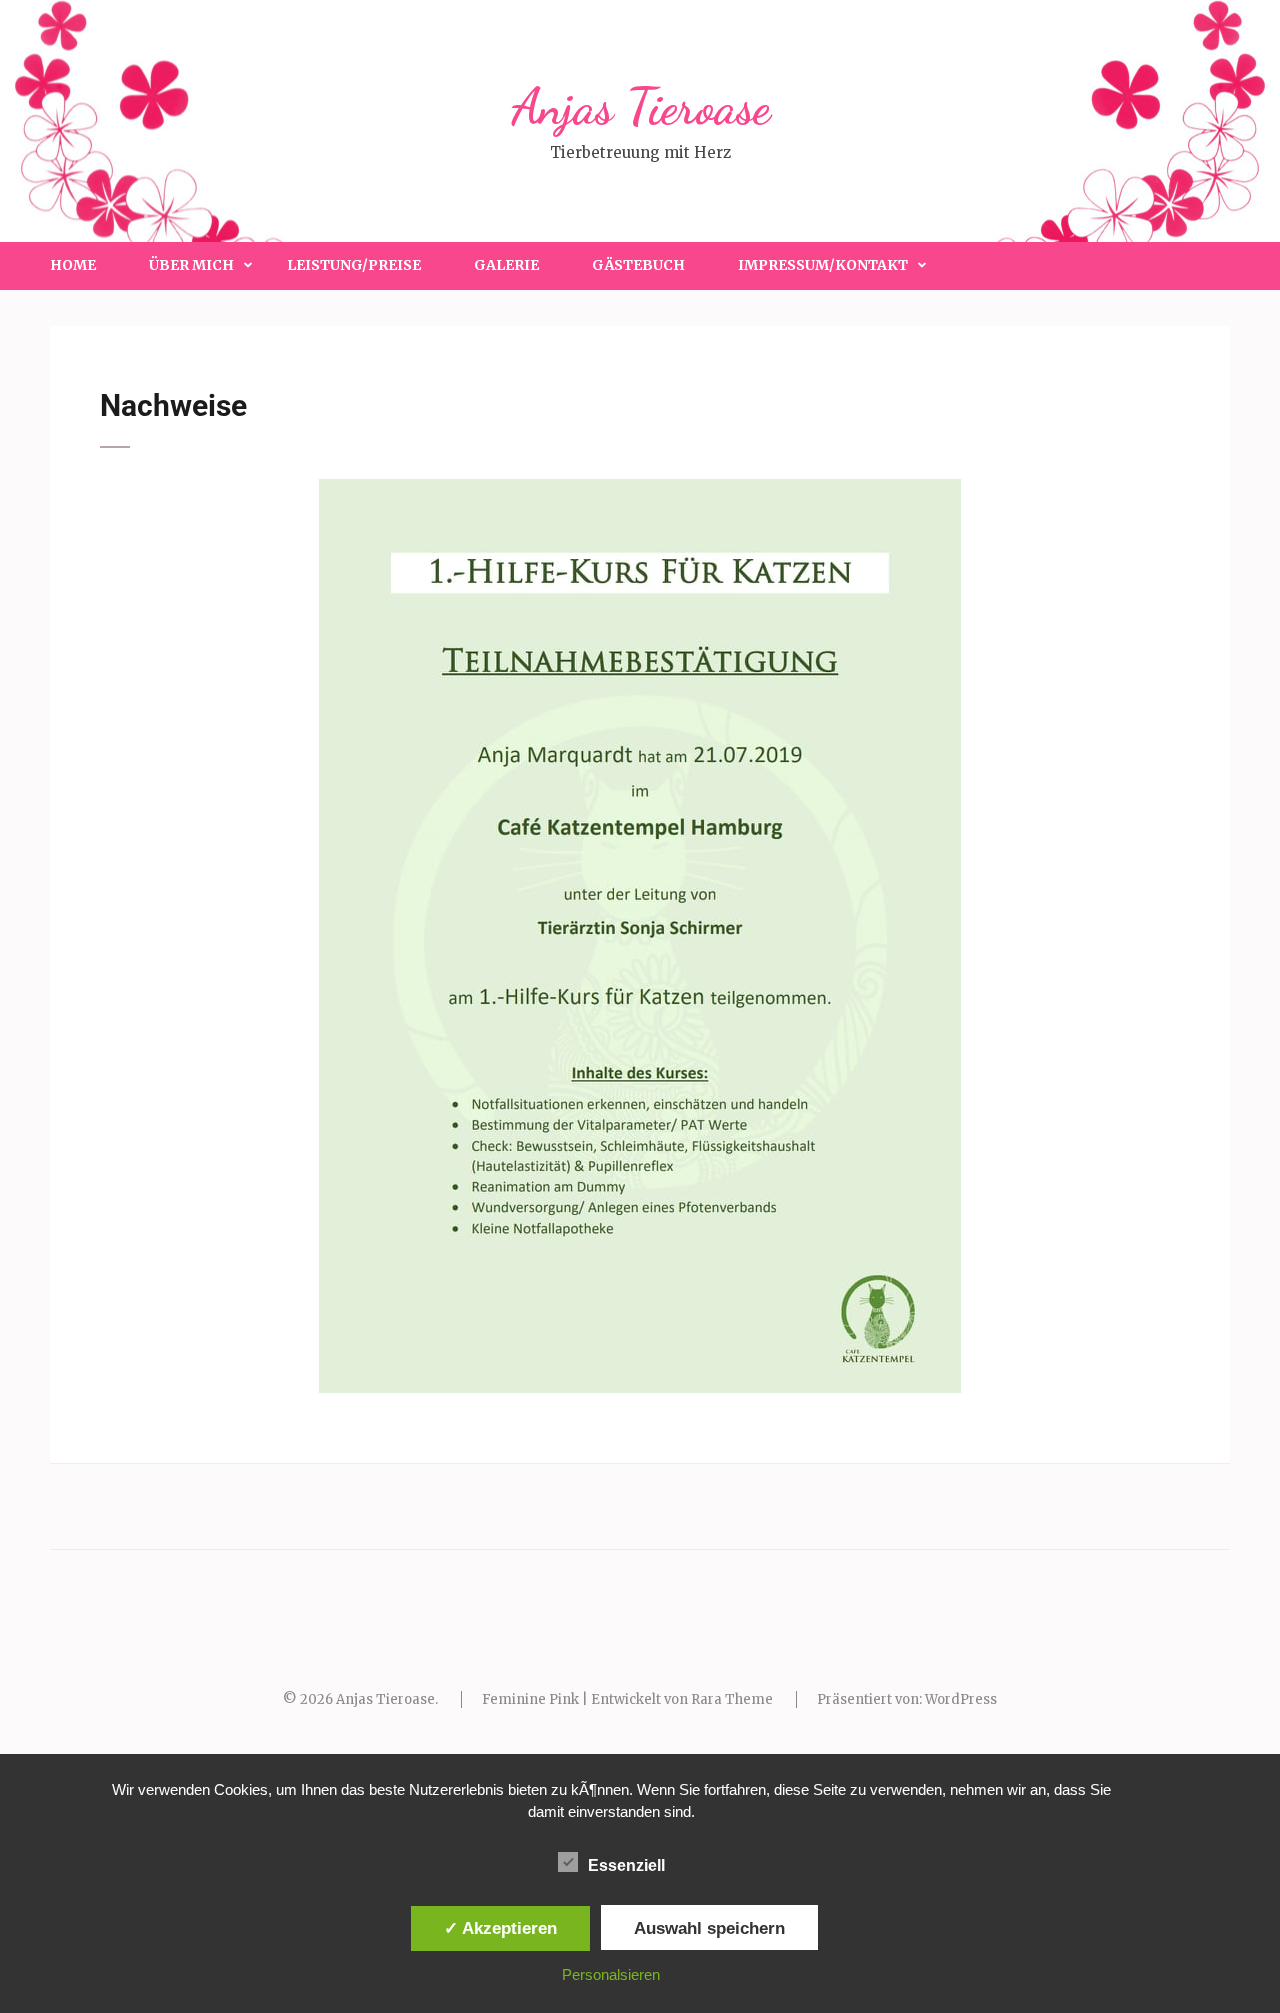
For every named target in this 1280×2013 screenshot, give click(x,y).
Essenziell (626, 1865)
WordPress (961, 1699)
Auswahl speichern (709, 1928)
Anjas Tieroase (640, 107)
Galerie (506, 265)
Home (73, 265)
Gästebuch (638, 265)
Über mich (191, 265)
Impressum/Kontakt (823, 265)
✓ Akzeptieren (500, 1928)
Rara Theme (732, 1699)
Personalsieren (611, 1974)
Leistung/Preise (354, 265)
